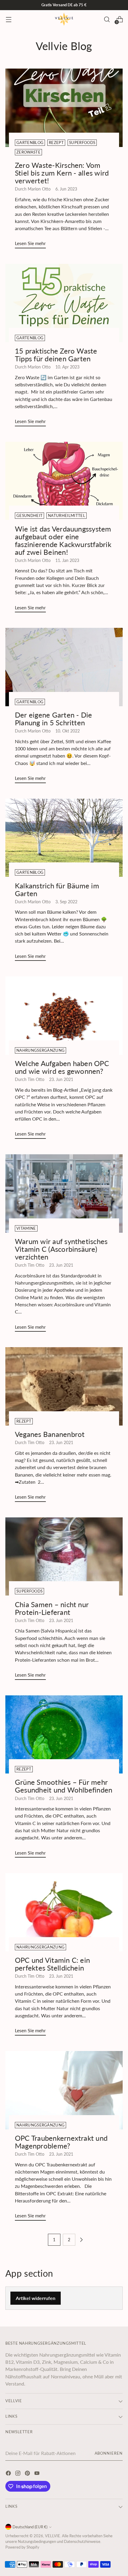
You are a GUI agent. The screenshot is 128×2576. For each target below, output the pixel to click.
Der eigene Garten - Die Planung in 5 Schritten (53, 719)
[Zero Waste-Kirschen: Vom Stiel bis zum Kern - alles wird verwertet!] (64, 108)
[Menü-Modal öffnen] (8, 19)
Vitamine (26, 1228)
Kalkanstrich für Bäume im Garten (57, 890)
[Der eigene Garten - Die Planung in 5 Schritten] (64, 667)
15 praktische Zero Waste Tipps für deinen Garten (56, 355)
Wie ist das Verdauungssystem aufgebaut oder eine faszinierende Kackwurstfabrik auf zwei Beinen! (63, 540)
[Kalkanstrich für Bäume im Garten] (64, 838)
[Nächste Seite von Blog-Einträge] (81, 2240)
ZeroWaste (28, 152)
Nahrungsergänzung (40, 1050)
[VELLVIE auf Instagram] (18, 2474)
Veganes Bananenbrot (51, 1434)
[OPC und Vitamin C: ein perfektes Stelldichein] (64, 1912)
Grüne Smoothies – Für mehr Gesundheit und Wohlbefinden (64, 1786)
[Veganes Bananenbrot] (64, 1386)
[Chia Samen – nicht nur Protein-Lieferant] (64, 1557)
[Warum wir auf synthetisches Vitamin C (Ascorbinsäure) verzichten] (64, 1193)
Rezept (56, 143)
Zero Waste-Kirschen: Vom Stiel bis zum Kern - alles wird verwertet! (62, 173)
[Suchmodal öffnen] (107, 19)
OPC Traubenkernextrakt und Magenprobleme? (61, 2142)
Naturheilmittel (67, 516)
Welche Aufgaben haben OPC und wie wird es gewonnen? (62, 1067)
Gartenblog (30, 143)
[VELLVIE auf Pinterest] (28, 2474)
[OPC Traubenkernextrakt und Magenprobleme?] (64, 2090)
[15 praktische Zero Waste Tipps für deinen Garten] (64, 303)
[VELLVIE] (64, 19)
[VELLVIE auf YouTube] (38, 2474)
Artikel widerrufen (36, 2298)
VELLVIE (53, 2536)
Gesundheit (29, 516)
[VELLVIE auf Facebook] (9, 2474)
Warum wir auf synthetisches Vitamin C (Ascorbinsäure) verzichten (61, 1249)
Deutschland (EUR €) (30, 2527)
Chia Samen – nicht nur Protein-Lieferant (52, 1608)
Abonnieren (109, 2453)
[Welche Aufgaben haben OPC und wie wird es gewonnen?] (64, 1016)
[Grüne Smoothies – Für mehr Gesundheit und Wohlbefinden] (64, 1735)
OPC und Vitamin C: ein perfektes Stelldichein (52, 1964)
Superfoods (82, 143)
